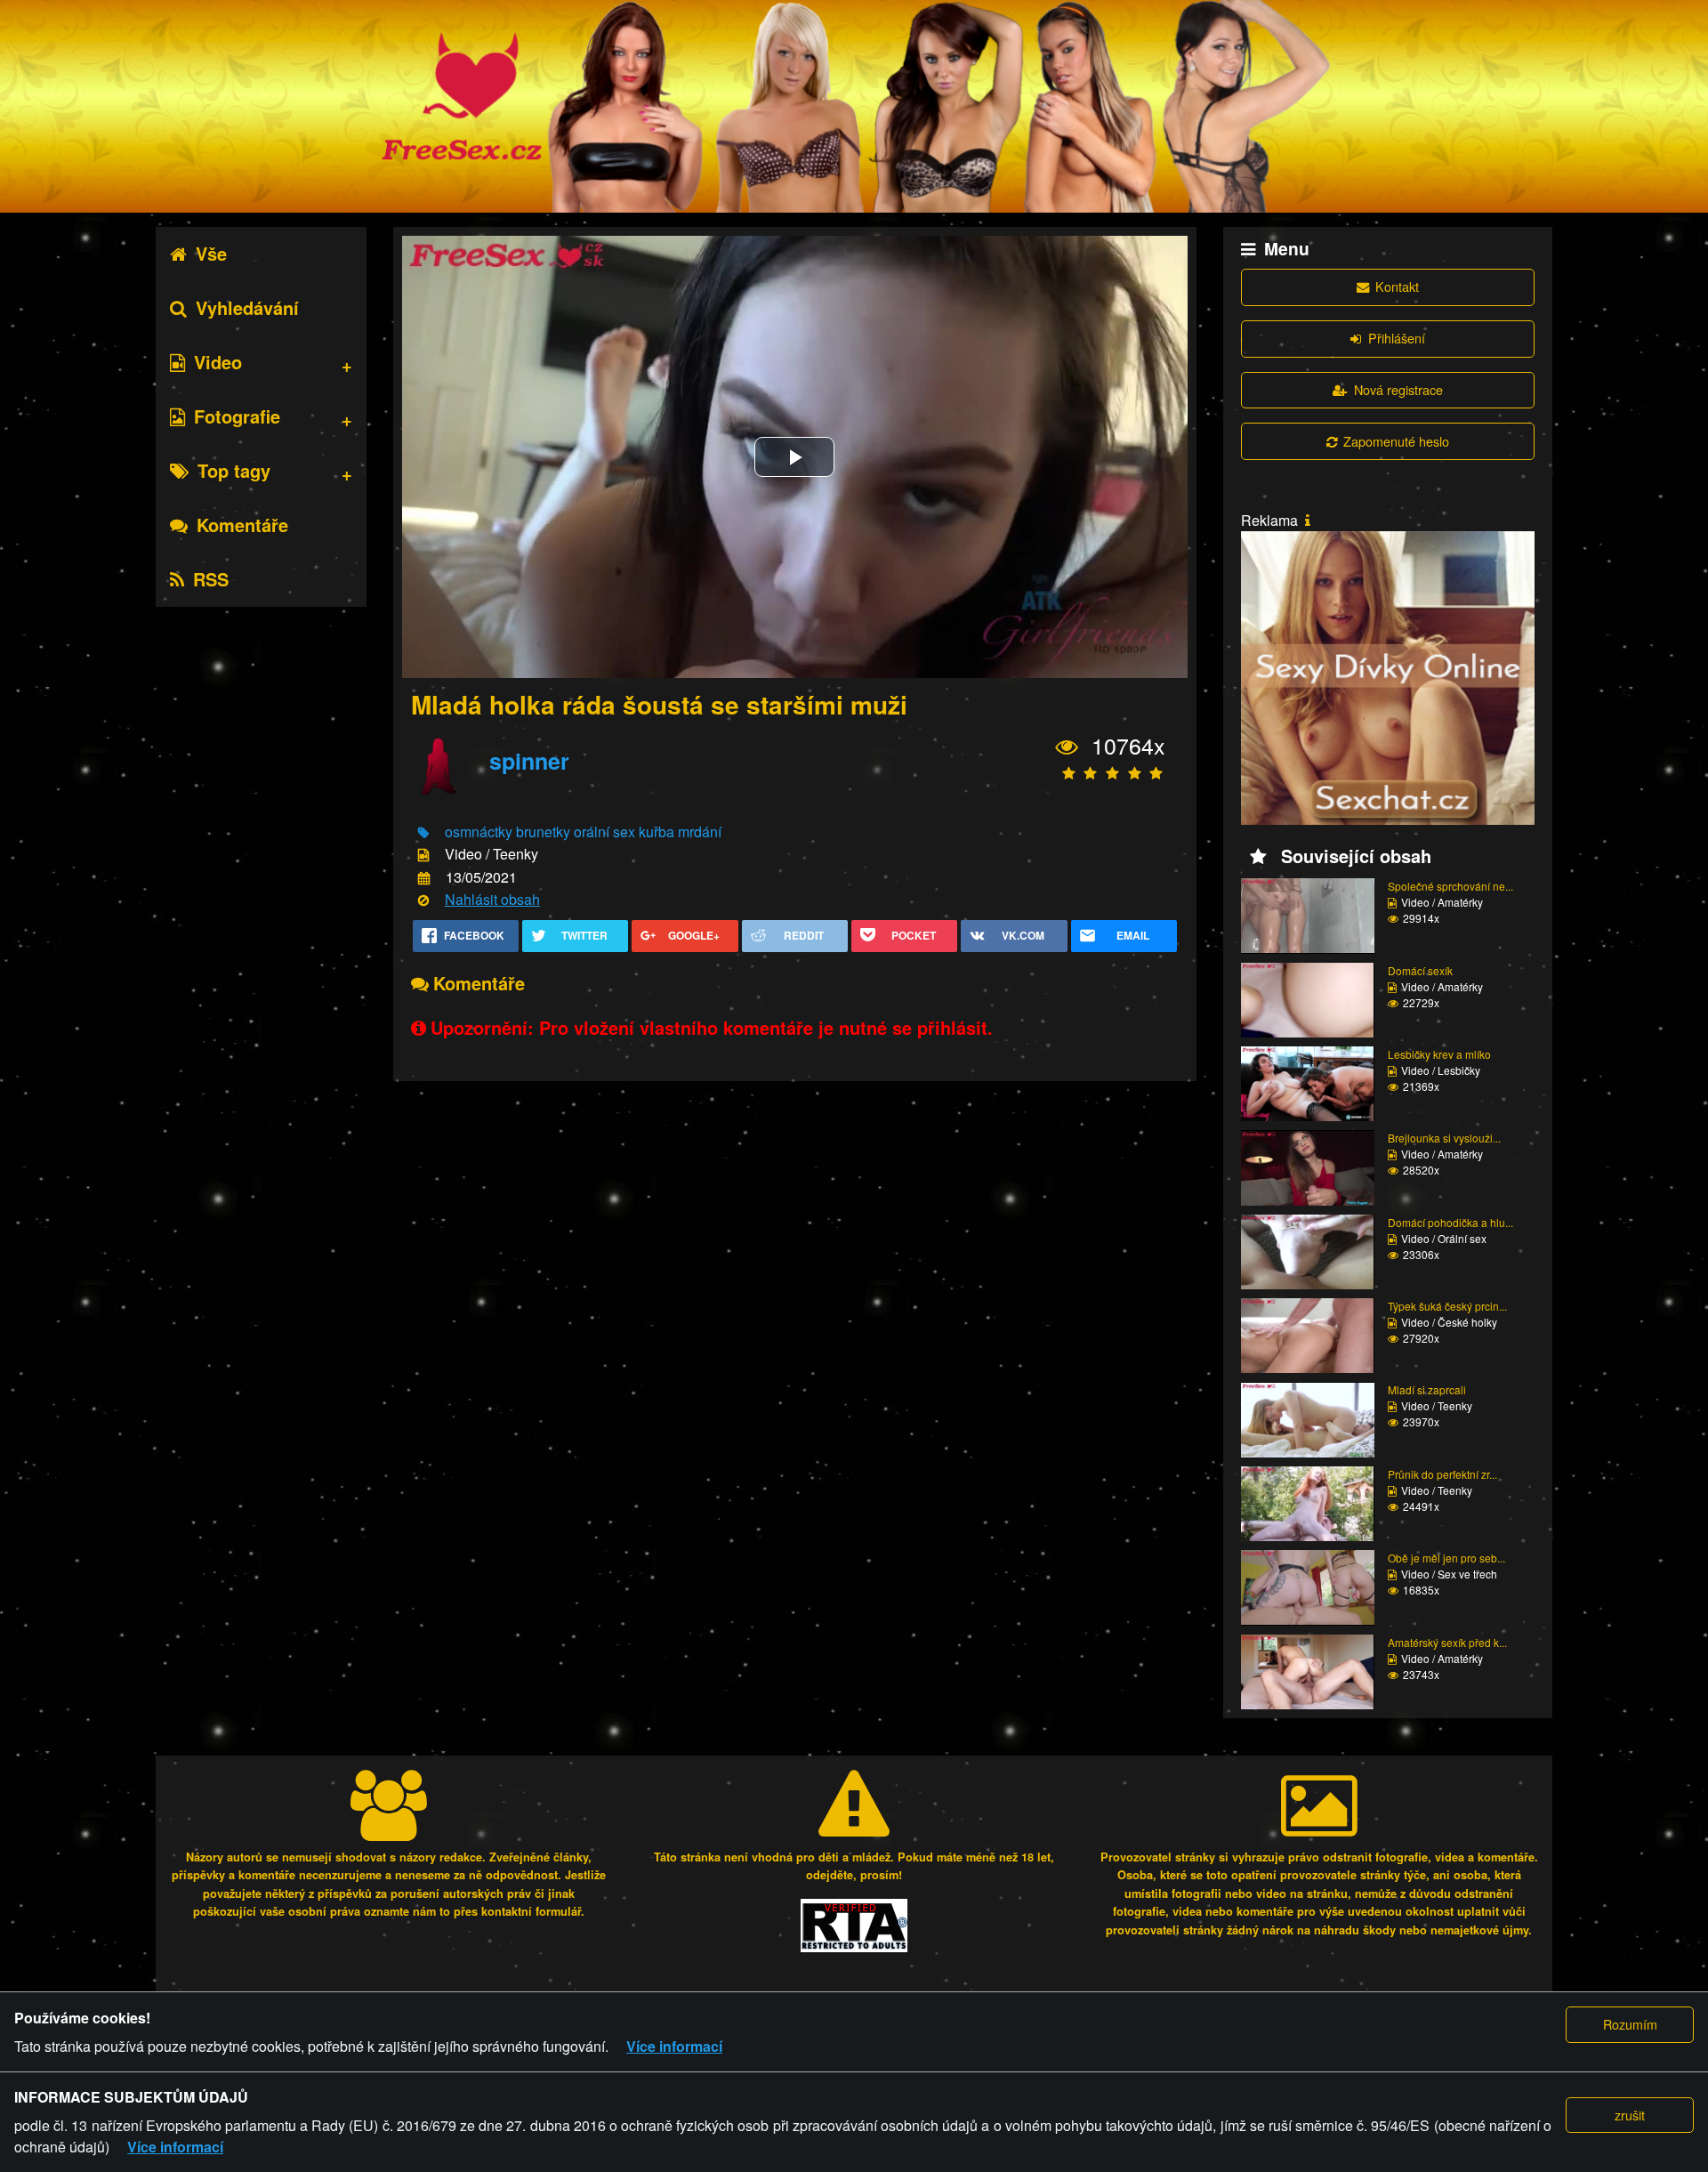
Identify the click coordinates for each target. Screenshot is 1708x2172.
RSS (211, 579)
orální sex (604, 832)
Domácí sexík (1420, 970)
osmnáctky (479, 832)
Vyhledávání (247, 307)
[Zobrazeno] (1067, 747)
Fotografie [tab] (237, 416)
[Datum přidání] (424, 878)
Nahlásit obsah (492, 899)
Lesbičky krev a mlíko (1439, 1054)
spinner (529, 761)
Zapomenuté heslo (1396, 441)
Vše (211, 253)
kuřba (657, 832)
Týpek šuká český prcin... (1447, 1306)
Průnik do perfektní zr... (1442, 1474)
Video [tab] (218, 362)
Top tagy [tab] (234, 470)
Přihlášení (1397, 338)
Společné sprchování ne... (1450, 886)
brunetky (543, 832)
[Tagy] (423, 833)
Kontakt (1397, 286)
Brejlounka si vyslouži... (1444, 1138)
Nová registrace (1398, 389)
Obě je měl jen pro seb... (1446, 1558)
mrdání (700, 832)
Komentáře (242, 525)
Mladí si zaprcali (1427, 1389)
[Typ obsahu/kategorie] (423, 856)
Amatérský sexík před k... (1447, 1642)
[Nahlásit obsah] (423, 901)
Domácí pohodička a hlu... (1450, 1222)
